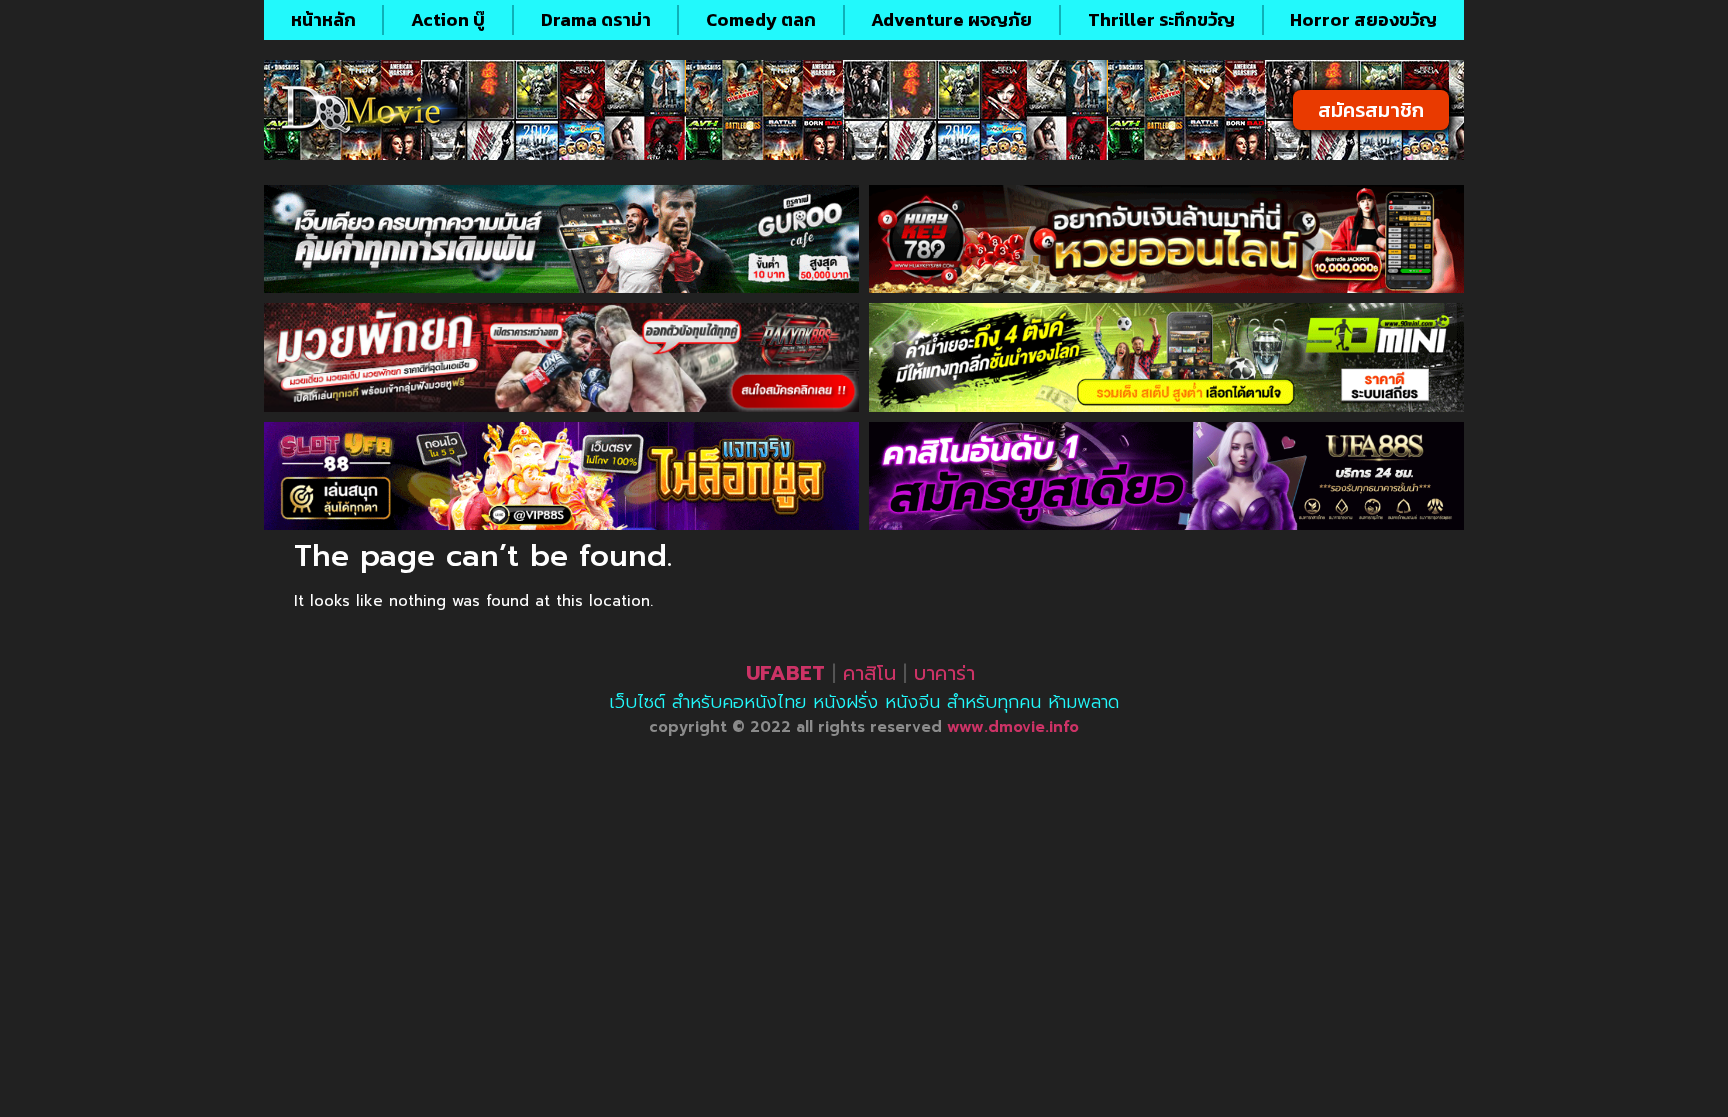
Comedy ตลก (761, 19)
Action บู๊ (448, 19)
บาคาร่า (944, 673)
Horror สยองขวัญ (1363, 19)
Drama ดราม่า (596, 19)
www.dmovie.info (1013, 727)
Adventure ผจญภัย (951, 19)
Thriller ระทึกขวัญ (1161, 19)
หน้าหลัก (323, 19)
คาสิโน (869, 673)
